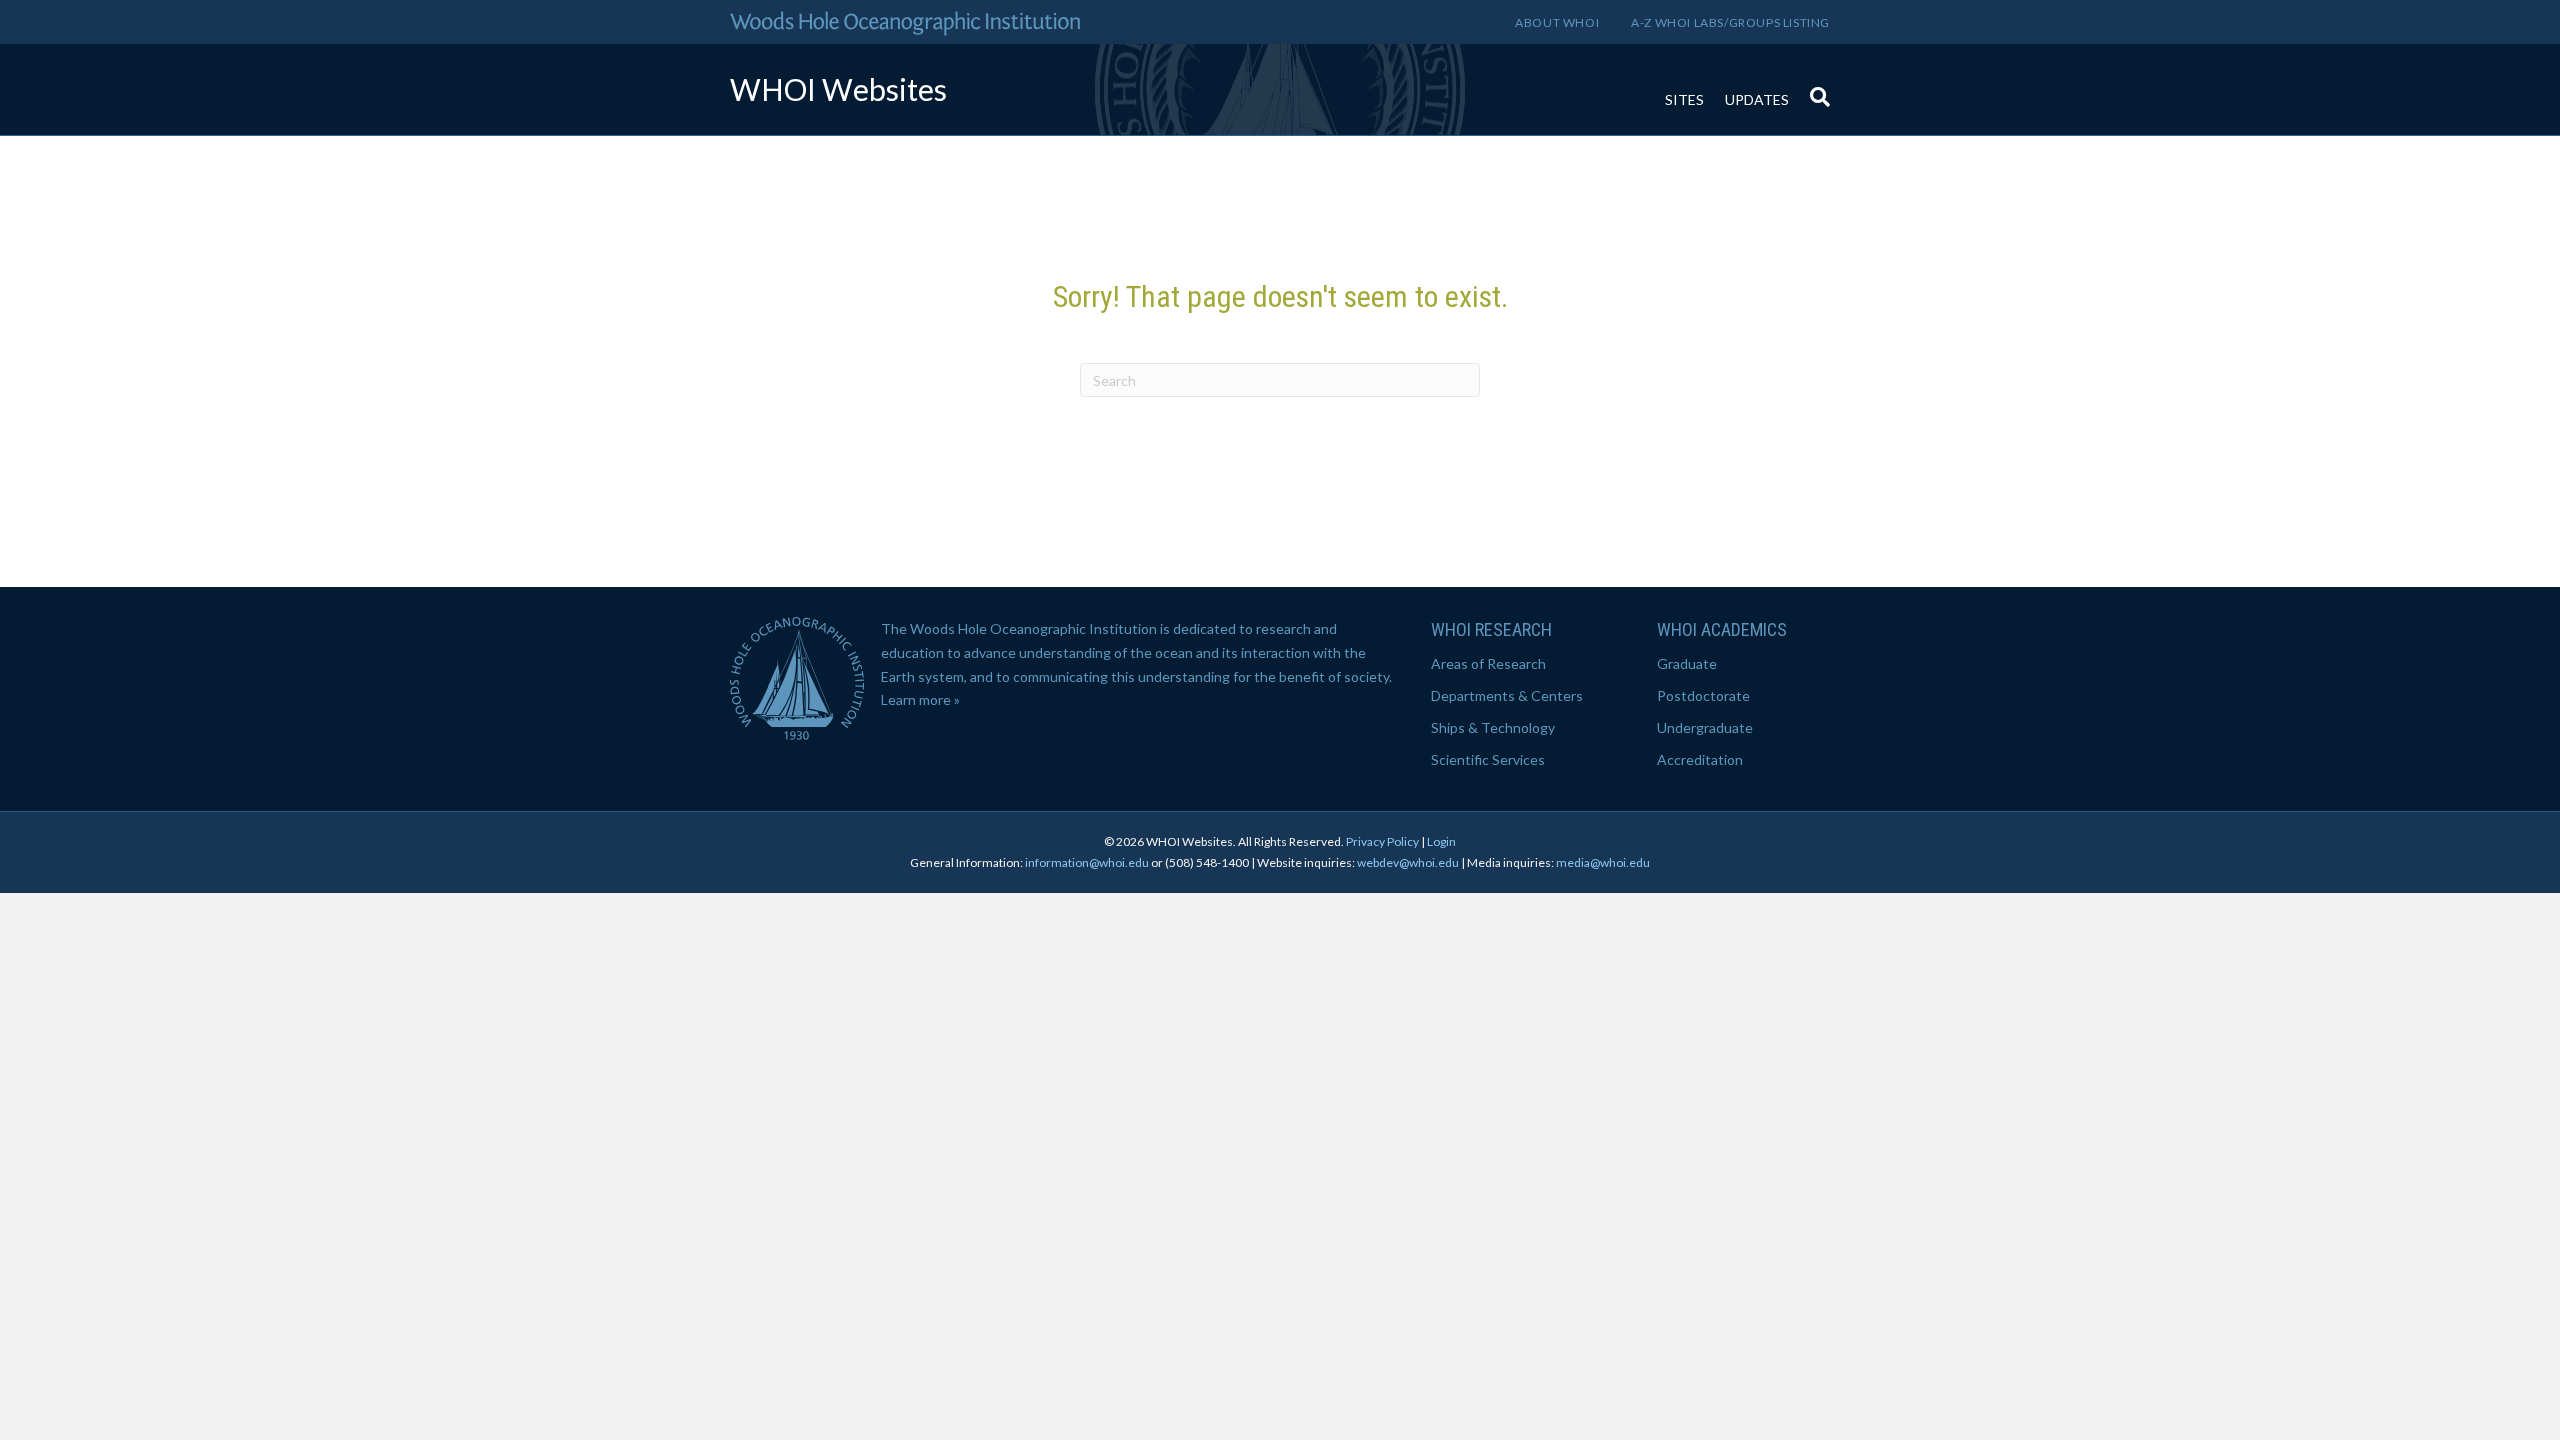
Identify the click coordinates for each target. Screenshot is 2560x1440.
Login (1441, 841)
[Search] (1815, 87)
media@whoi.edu (1603, 862)
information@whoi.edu (1087, 862)
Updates (1757, 99)
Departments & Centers (1507, 695)
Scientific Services (1488, 759)
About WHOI (1557, 22)
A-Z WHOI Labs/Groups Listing (1730, 22)
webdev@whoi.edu (1408, 862)
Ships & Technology (1493, 727)
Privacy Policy (1382, 841)
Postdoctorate (1703, 695)
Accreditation (1700, 759)
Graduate (1687, 663)
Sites (1684, 99)
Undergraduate (1705, 727)
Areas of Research (1488, 663)
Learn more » (920, 699)
